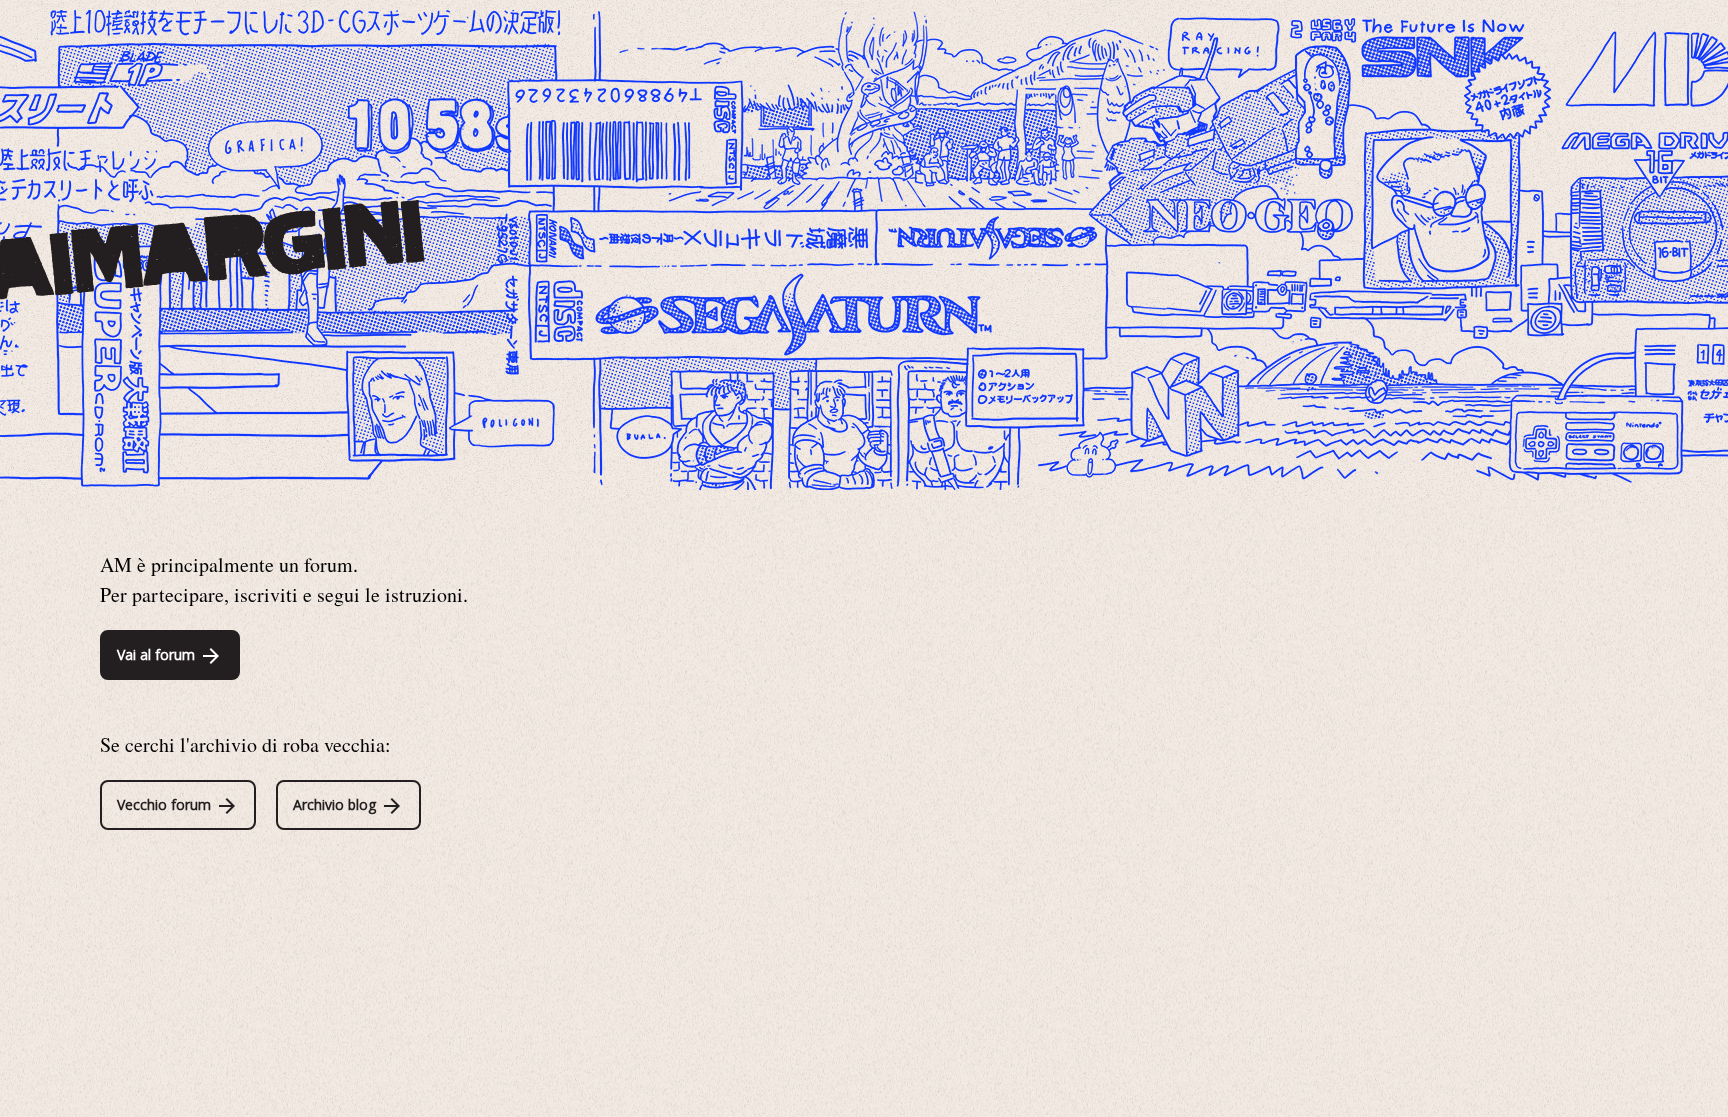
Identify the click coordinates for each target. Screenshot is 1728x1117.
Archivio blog (336, 804)
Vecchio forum (166, 804)
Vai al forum (158, 654)
